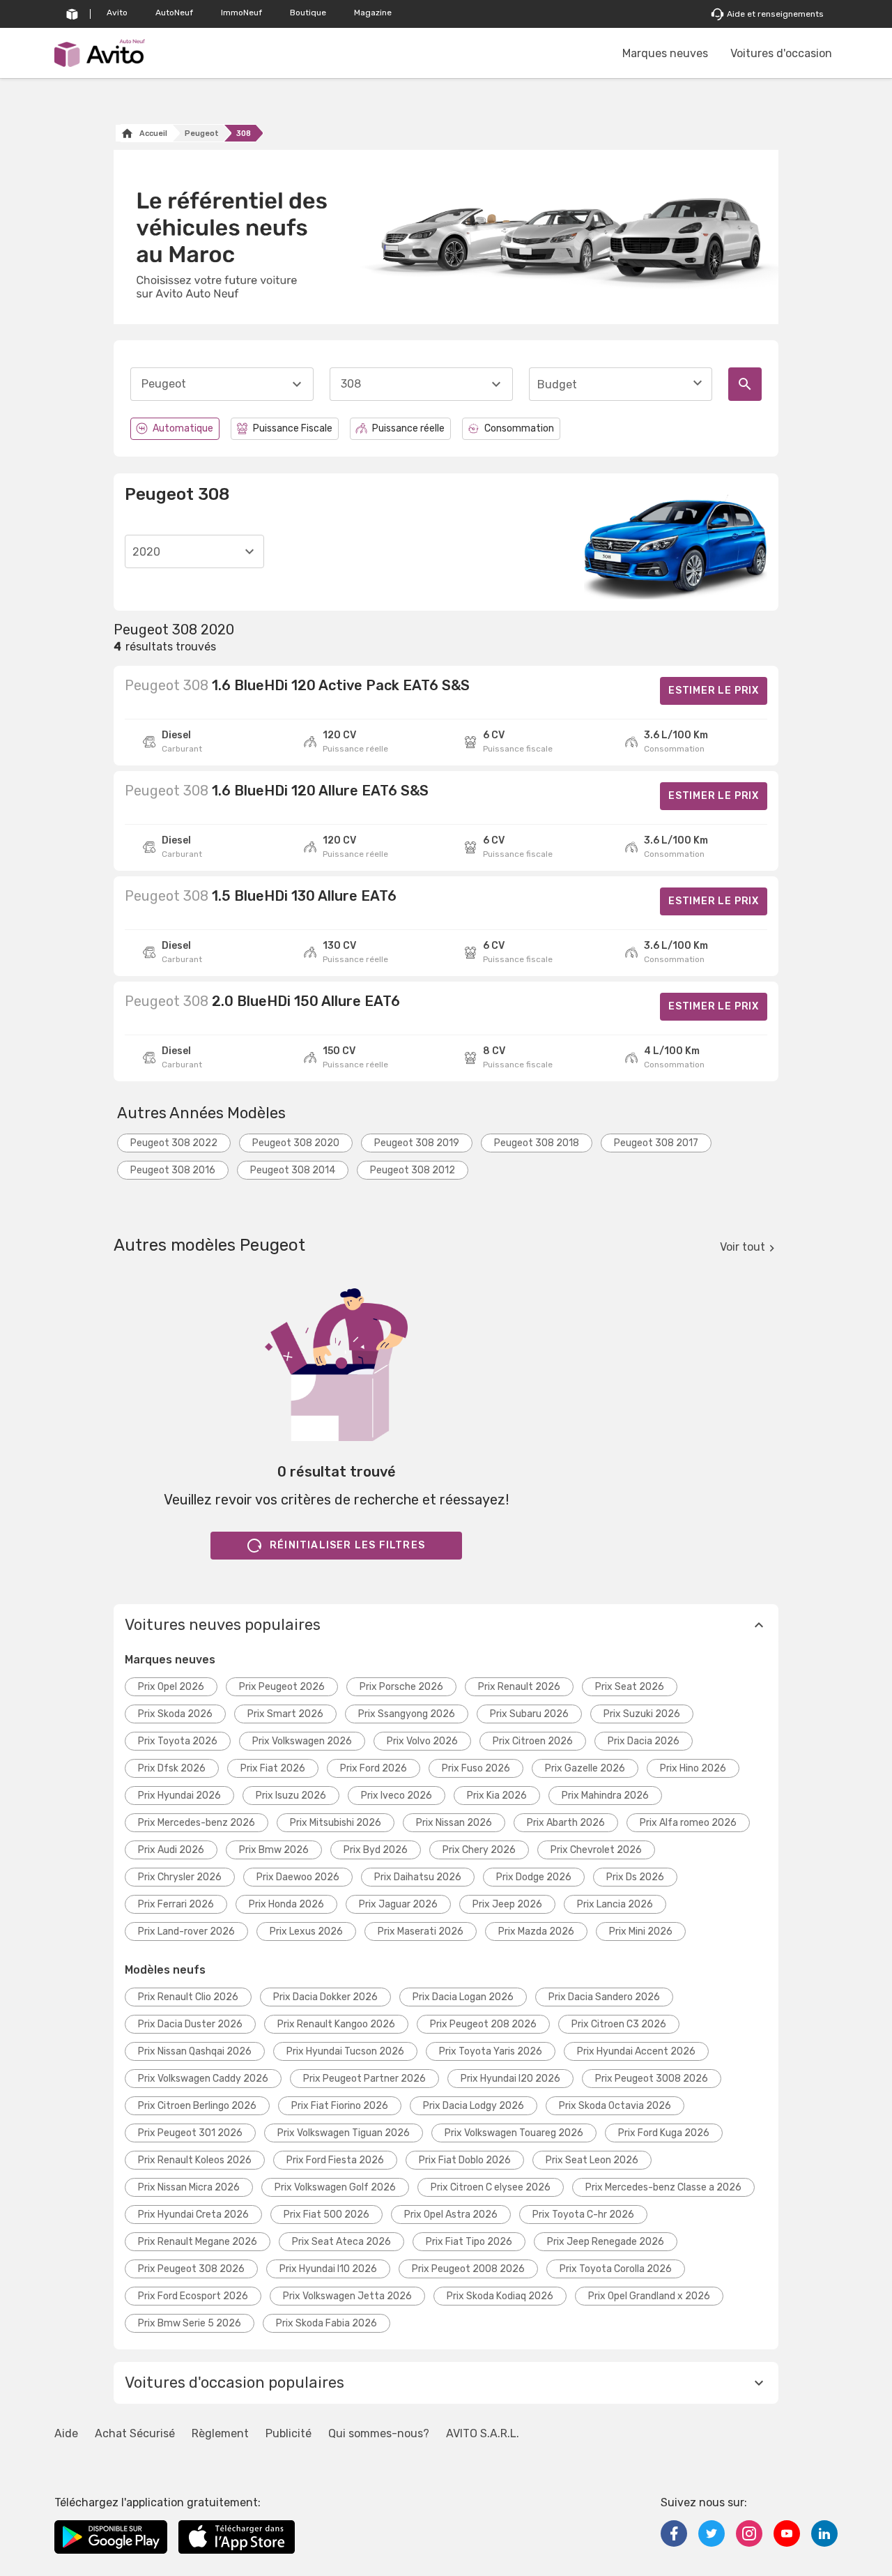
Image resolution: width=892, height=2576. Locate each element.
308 (244, 134)
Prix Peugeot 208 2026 (483, 2024)
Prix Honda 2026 (286, 1904)
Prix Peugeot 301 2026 (190, 2133)
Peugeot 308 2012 (413, 1170)
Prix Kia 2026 (497, 1796)
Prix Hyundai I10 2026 (328, 2269)
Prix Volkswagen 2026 (302, 1741)
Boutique (308, 13)
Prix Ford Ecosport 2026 (193, 2296)
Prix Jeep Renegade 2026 (606, 2242)
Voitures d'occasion (781, 53)
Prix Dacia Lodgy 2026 (474, 2106)
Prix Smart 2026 (285, 1714)
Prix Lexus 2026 (306, 1931)
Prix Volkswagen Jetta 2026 (347, 2296)
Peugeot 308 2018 (537, 1143)
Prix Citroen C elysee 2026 (491, 2187)
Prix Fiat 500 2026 (326, 2215)
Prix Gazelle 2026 (585, 1768)
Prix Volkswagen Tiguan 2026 (344, 2133)
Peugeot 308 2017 (656, 1143)
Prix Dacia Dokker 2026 (325, 1997)
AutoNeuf (174, 13)
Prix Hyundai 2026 (179, 1796)
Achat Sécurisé (135, 2433)
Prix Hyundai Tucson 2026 (345, 2051)
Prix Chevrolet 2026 (596, 1850)
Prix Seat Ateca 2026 (341, 2242)
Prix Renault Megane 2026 (198, 2242)
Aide (66, 2433)
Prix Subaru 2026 (529, 1714)
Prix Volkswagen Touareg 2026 (514, 2133)
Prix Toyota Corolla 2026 (616, 2269)
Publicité (289, 2433)
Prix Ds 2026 (635, 1877)
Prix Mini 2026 (641, 1931)
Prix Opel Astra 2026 (451, 2215)
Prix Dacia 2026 (644, 1741)
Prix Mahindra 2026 (605, 1796)
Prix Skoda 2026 (175, 1714)
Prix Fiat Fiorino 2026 (340, 2106)
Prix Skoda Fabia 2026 (326, 2323)
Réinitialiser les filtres (347, 1545)
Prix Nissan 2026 (454, 1823)
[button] (446, 1625)
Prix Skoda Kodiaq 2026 (500, 2296)
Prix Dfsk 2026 (172, 1768)
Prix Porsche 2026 (401, 1687)
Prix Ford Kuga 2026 (664, 2133)
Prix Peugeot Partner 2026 (364, 2079)
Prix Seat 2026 (630, 1687)
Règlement (220, 2433)
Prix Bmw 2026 (274, 1850)
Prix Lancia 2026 (615, 1904)
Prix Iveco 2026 (397, 1796)
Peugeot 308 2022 (174, 1143)
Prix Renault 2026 (519, 1687)
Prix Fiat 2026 (273, 1768)
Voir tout (743, 1247)
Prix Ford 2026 (374, 1768)
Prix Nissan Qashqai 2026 (195, 2051)
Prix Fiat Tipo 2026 (469, 2242)
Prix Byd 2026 (376, 1850)
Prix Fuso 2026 (476, 1768)
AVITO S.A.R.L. (483, 2433)
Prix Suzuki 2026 (642, 1714)
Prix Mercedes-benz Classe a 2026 (663, 2187)
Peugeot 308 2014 (293, 1170)
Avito (117, 13)
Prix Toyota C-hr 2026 (583, 2215)
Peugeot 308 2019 (417, 1143)
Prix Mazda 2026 (536, 1931)
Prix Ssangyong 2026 (407, 1714)
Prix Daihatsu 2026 (418, 1877)
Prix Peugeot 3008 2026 (652, 2079)
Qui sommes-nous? (379, 2433)
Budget (557, 384)
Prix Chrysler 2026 (180, 1877)
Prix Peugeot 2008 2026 (468, 2269)
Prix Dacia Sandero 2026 (604, 1997)
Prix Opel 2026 (171, 1687)
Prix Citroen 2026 (533, 1741)
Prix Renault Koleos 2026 (195, 2160)
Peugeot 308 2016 (173, 1170)
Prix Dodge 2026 (534, 1877)
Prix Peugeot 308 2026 (191, 2269)
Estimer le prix (714, 691)
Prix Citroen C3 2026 (619, 2024)
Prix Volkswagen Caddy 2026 (203, 2079)
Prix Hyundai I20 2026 (510, 2079)
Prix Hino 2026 (693, 1768)
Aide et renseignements (775, 14)
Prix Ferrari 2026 (176, 1904)
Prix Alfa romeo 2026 (688, 1823)
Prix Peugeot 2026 (282, 1687)
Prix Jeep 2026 (507, 1904)
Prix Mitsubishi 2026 (336, 1823)
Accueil (153, 134)
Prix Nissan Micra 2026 (189, 2187)
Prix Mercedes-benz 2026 (197, 1823)
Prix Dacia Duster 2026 (190, 2024)
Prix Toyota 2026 (178, 1741)
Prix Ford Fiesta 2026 (335, 2160)
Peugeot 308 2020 (296, 1143)
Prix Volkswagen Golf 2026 (335, 2187)
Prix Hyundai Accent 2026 (636, 2051)
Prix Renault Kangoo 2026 (336, 2024)
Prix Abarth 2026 (566, 1823)
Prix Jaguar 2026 (398, 1904)
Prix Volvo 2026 (422, 1741)
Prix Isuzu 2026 (291, 1796)
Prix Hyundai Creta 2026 (193, 2215)
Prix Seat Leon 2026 (592, 2160)
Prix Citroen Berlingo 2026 (197, 2106)
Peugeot (202, 134)
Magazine (373, 13)
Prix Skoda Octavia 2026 (615, 2106)
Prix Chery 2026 (479, 1850)
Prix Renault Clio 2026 (188, 1997)
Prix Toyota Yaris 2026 (491, 2051)
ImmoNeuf (241, 13)
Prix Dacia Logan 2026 (463, 1997)
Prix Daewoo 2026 (298, 1877)
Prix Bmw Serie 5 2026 (190, 2323)
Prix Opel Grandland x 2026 (649, 2296)
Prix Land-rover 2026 (186, 1931)
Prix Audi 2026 (171, 1850)
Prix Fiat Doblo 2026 (465, 2160)
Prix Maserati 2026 (421, 1931)
